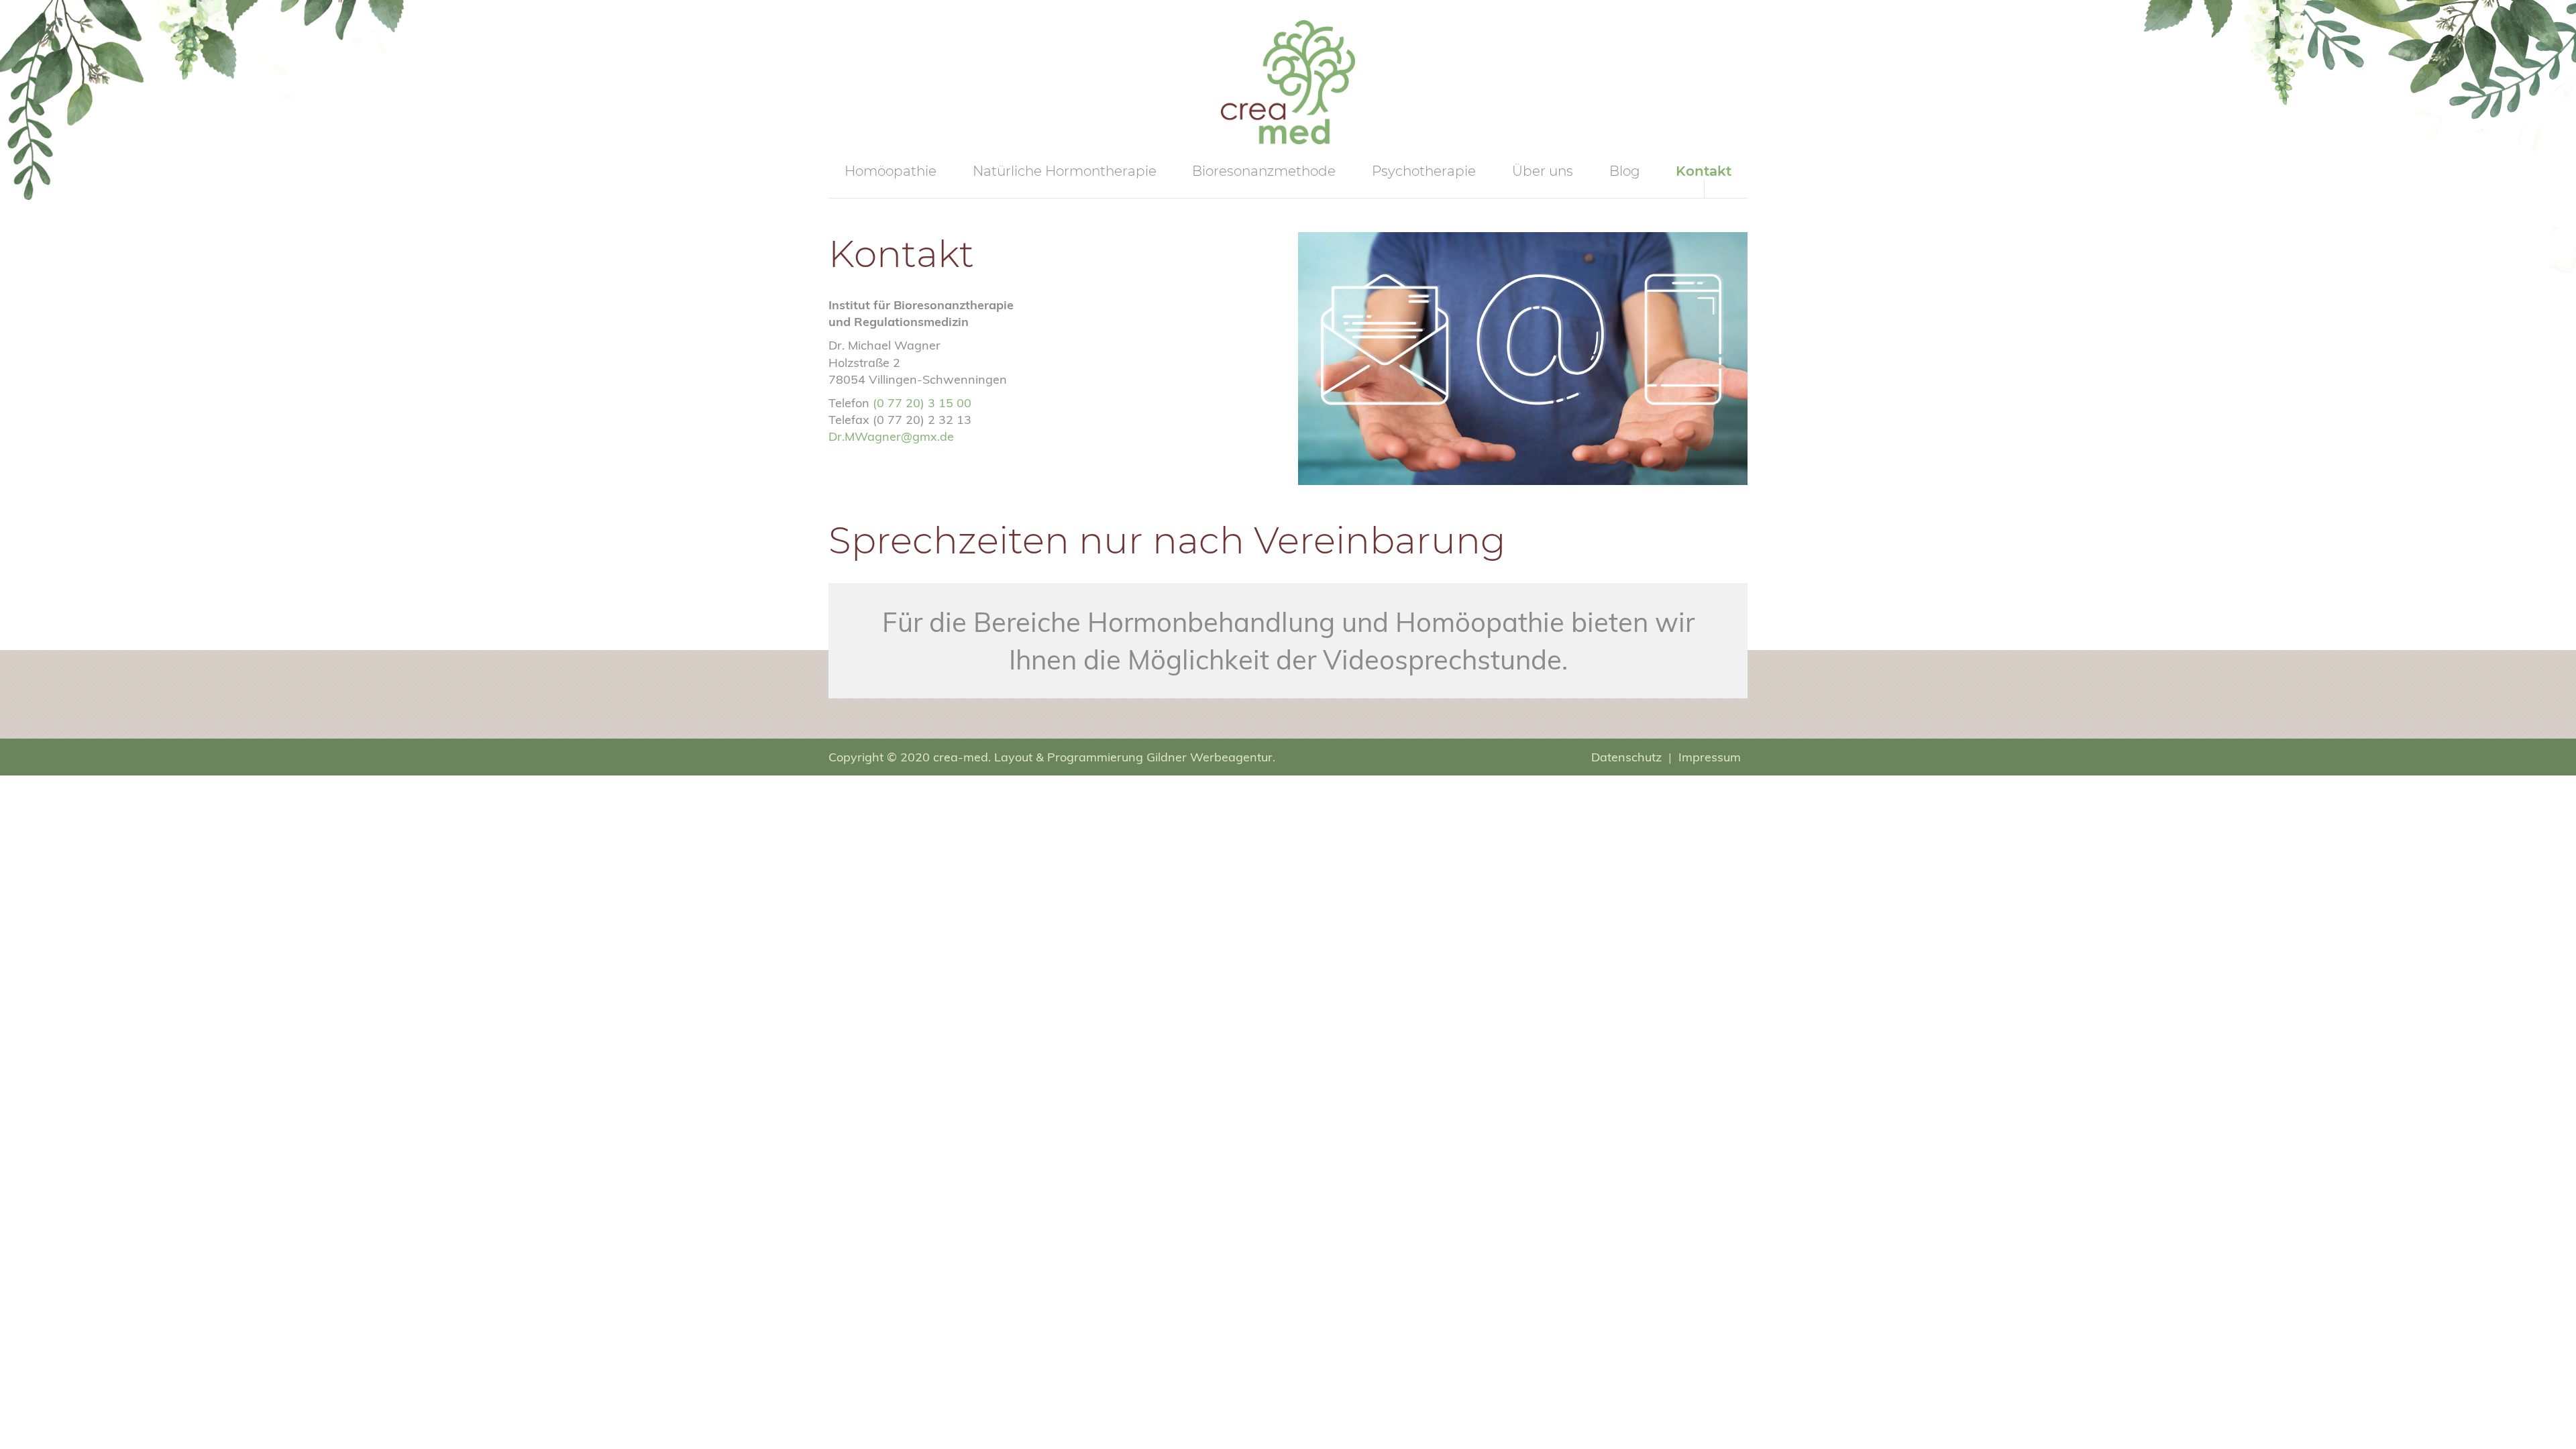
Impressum (1710, 757)
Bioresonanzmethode (1264, 171)
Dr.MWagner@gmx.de (891, 436)
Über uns (1543, 171)
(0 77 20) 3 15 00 (922, 403)
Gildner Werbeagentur (1210, 757)
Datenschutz (1626, 757)
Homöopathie (891, 171)
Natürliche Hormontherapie (1065, 171)
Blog (1625, 171)
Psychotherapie (1424, 171)
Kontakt (1704, 171)
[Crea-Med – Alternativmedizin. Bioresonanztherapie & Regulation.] (1288, 81)
